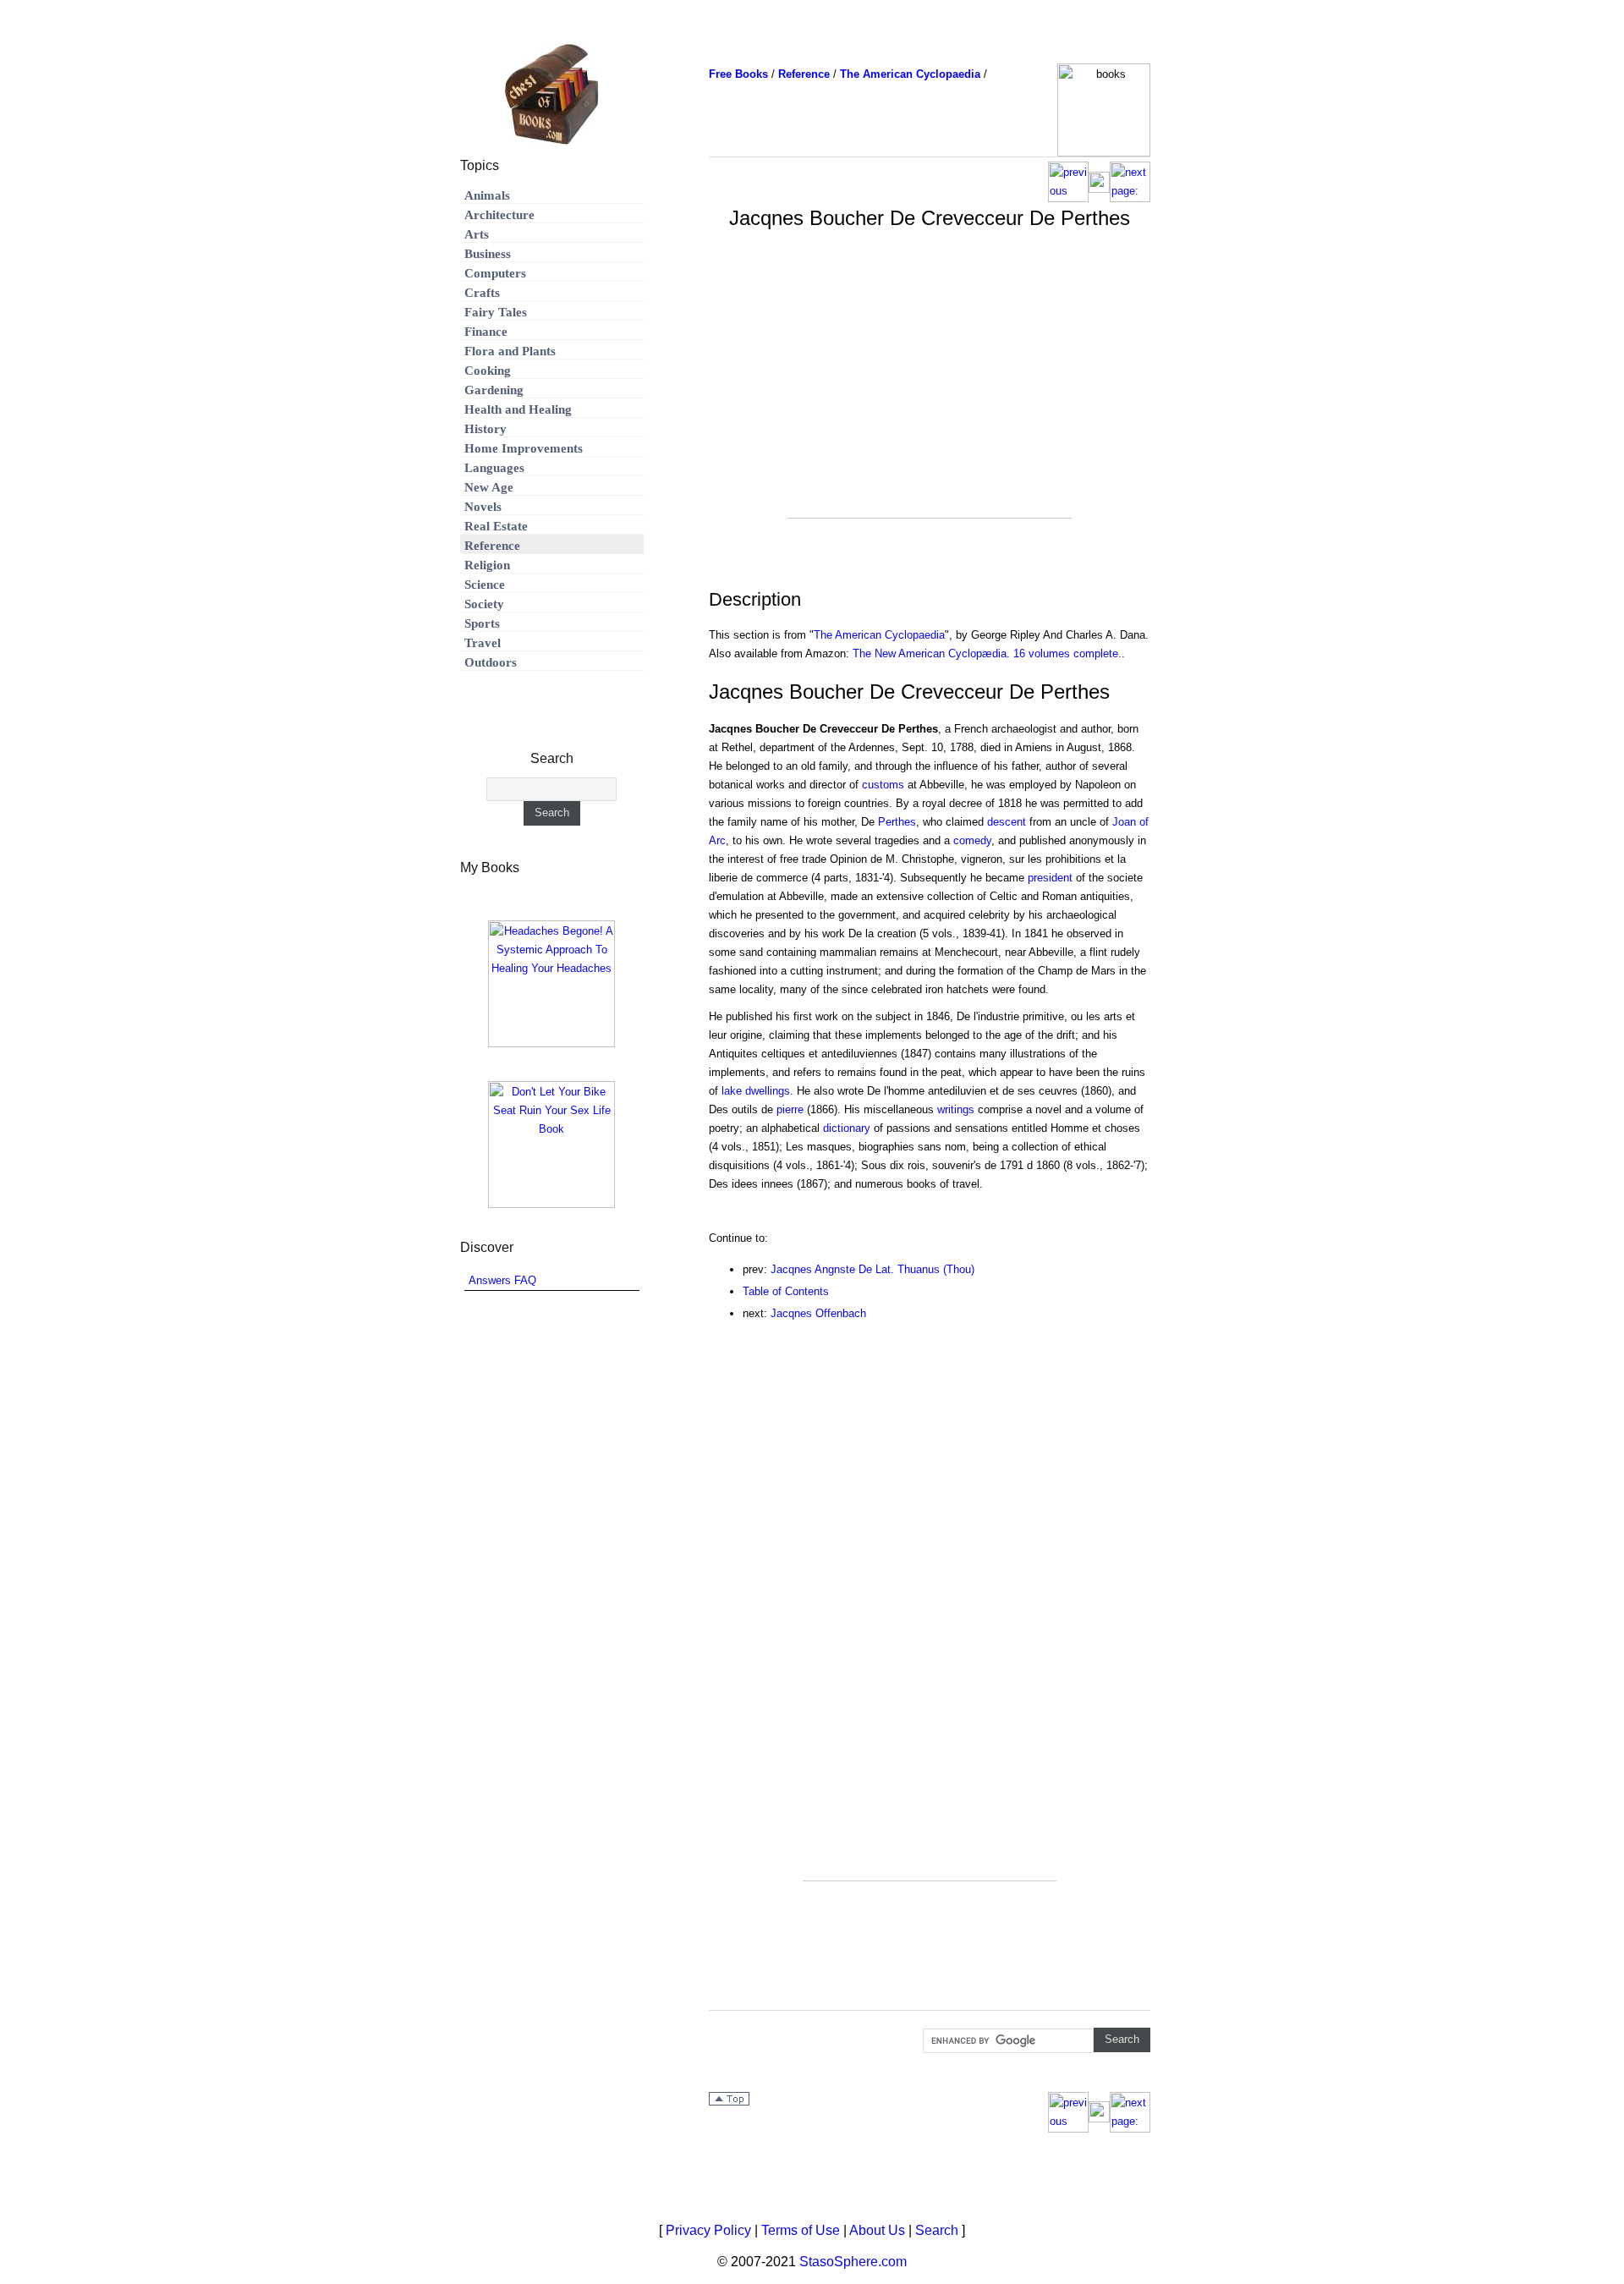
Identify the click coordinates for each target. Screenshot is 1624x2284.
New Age (489, 487)
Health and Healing (518, 409)
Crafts (482, 293)
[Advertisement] (930, 399)
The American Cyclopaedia (879, 635)
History (486, 429)
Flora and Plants (510, 351)
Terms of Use (801, 2230)
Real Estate (496, 526)
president (1050, 878)
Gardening (494, 390)
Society (484, 604)
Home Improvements (524, 448)
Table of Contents (786, 1291)
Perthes (897, 822)
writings (956, 1109)
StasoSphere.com (853, 2262)
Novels (483, 507)
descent (1007, 822)
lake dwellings (756, 1091)
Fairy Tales (496, 312)
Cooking (488, 371)
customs (883, 785)
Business (488, 254)
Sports (482, 623)
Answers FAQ (502, 1280)
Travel (483, 643)
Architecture (499, 215)
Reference (492, 546)
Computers (495, 273)
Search (937, 2230)
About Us (877, 2230)
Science (485, 585)
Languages (494, 468)
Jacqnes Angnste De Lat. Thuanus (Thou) (872, 1269)
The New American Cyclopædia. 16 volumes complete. (987, 653)
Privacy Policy (708, 2230)
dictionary (847, 1128)
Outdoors (491, 662)
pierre (790, 1109)
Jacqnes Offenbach (818, 1313)
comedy (972, 840)
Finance (486, 332)
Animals (487, 195)
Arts (477, 234)
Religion (487, 565)
